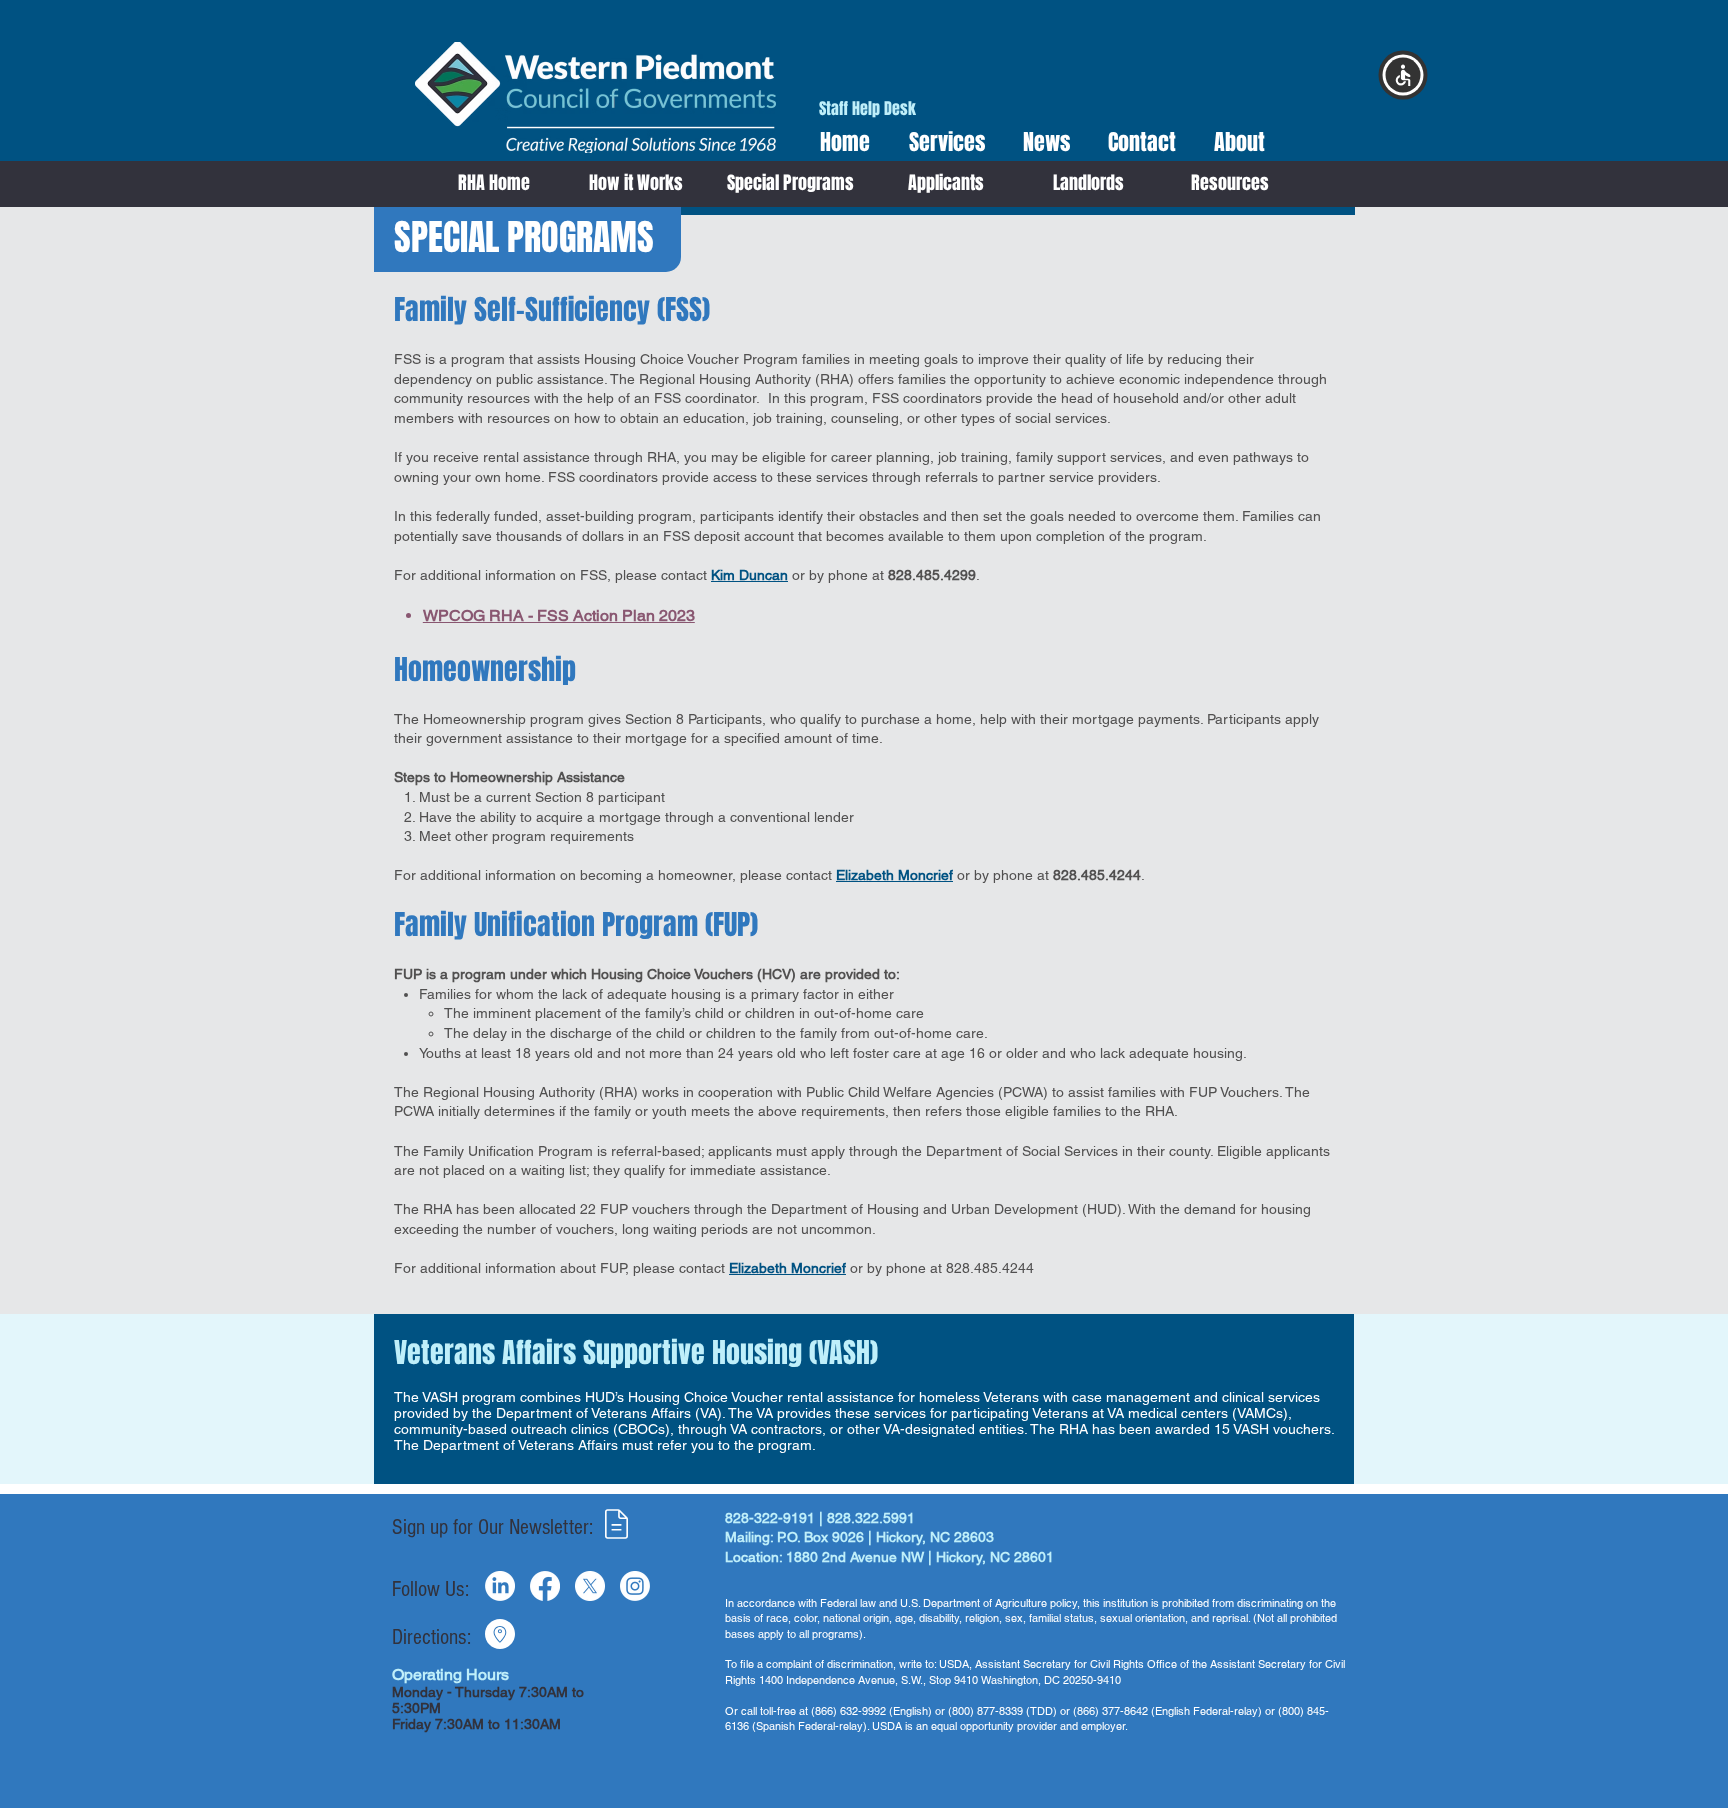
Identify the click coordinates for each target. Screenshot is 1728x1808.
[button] (940, 142)
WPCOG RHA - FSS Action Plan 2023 (559, 615)
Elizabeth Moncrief (894, 875)
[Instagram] (635, 1586)
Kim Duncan (749, 575)
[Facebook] (545, 1586)
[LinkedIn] (500, 1586)
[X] (590, 1586)
